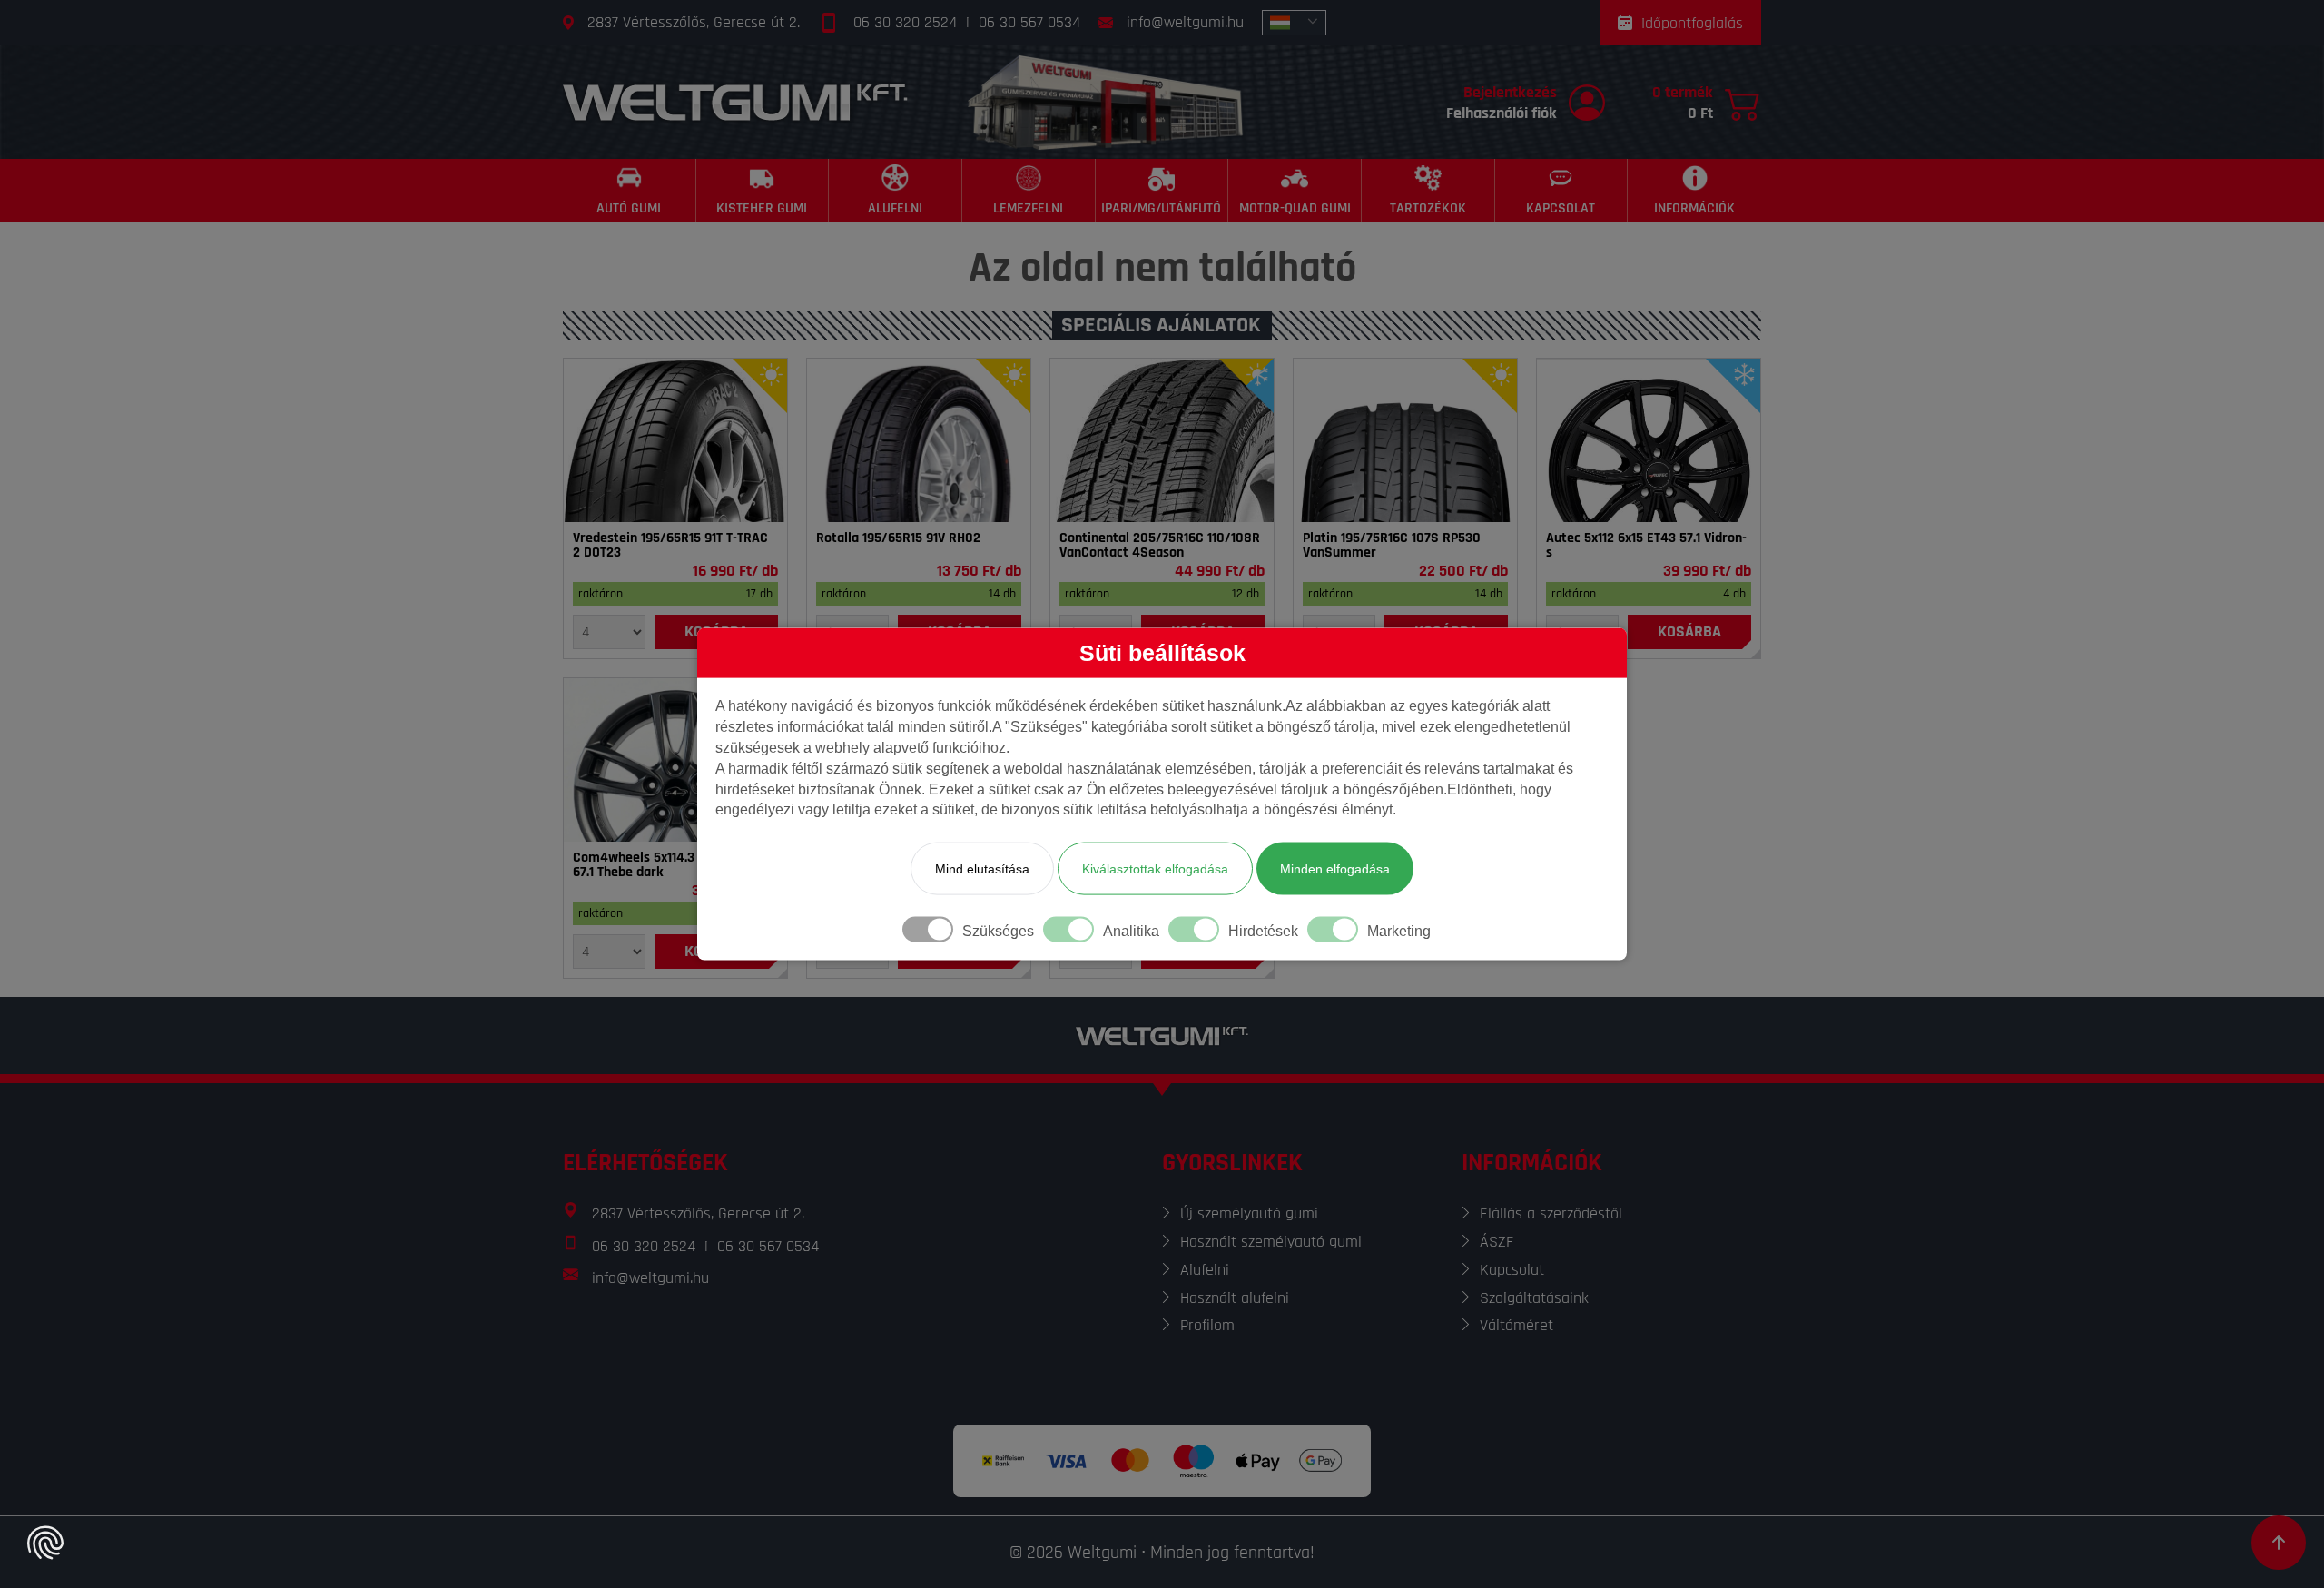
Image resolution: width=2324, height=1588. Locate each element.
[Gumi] (675, 440)
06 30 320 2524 (905, 22)
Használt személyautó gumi (1271, 1242)
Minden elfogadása (1335, 869)
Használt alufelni (1235, 1298)
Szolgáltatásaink (1534, 1298)
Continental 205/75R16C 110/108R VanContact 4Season (1160, 546)
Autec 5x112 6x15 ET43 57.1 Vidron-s (1646, 546)
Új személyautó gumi (1249, 1213)
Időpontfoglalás (1692, 23)
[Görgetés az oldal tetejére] (2279, 1543)
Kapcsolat (1512, 1270)
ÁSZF (1497, 1242)
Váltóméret (1517, 1325)
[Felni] (1649, 440)
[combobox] (1294, 23)
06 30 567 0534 (1029, 22)
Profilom (1207, 1325)
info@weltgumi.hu (1185, 22)
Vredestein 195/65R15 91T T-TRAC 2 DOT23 (670, 546)
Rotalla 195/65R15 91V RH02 (898, 538)
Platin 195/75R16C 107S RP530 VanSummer (1392, 546)
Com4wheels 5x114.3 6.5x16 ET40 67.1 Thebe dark (670, 865)
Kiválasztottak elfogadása (1155, 869)
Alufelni (1205, 1270)
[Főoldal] (735, 102)
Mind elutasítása (982, 869)
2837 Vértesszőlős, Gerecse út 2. (694, 22)
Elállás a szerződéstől (1551, 1213)
